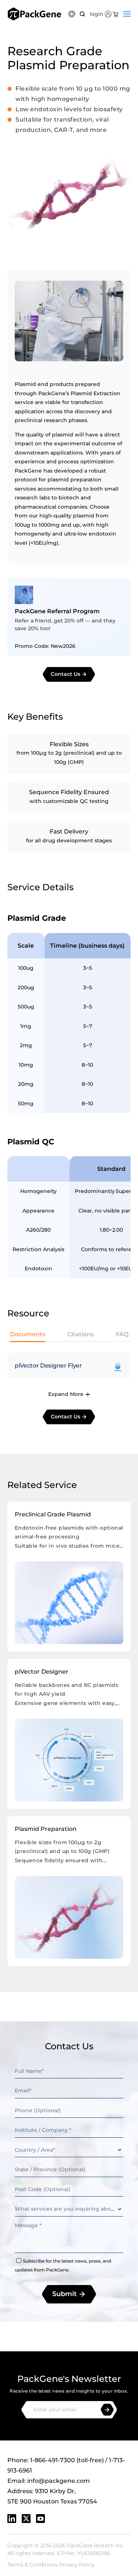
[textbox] (69, 2150)
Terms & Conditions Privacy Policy (51, 2565)
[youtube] (40, 2519)
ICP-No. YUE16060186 (84, 2553)
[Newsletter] (107, 2410)
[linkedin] (12, 2519)
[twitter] (26, 2519)
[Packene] (34, 14)
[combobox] (69, 2150)
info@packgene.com (59, 2481)
